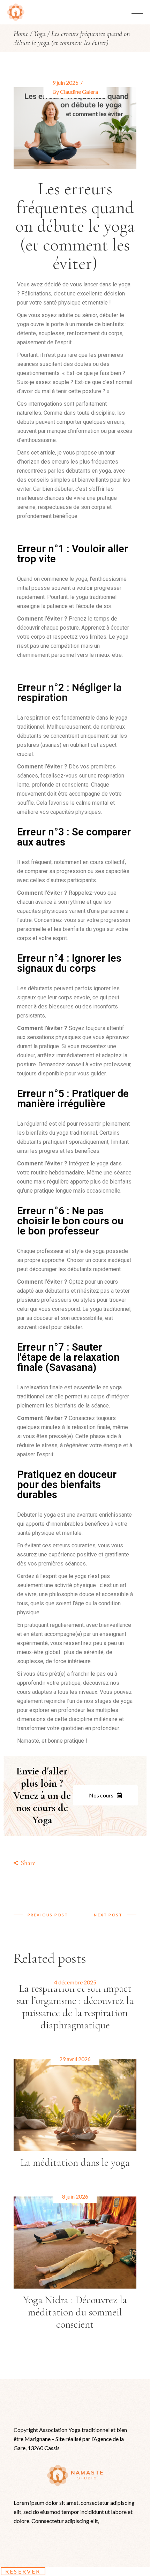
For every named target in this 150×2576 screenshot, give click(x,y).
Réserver (23, 2571)
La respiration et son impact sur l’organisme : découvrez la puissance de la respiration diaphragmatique (75, 2007)
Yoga (40, 34)
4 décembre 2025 (75, 1982)
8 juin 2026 (75, 2196)
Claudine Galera (79, 92)
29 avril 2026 (75, 2059)
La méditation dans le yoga (75, 2162)
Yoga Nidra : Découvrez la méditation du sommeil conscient (75, 2312)
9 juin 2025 (65, 82)
